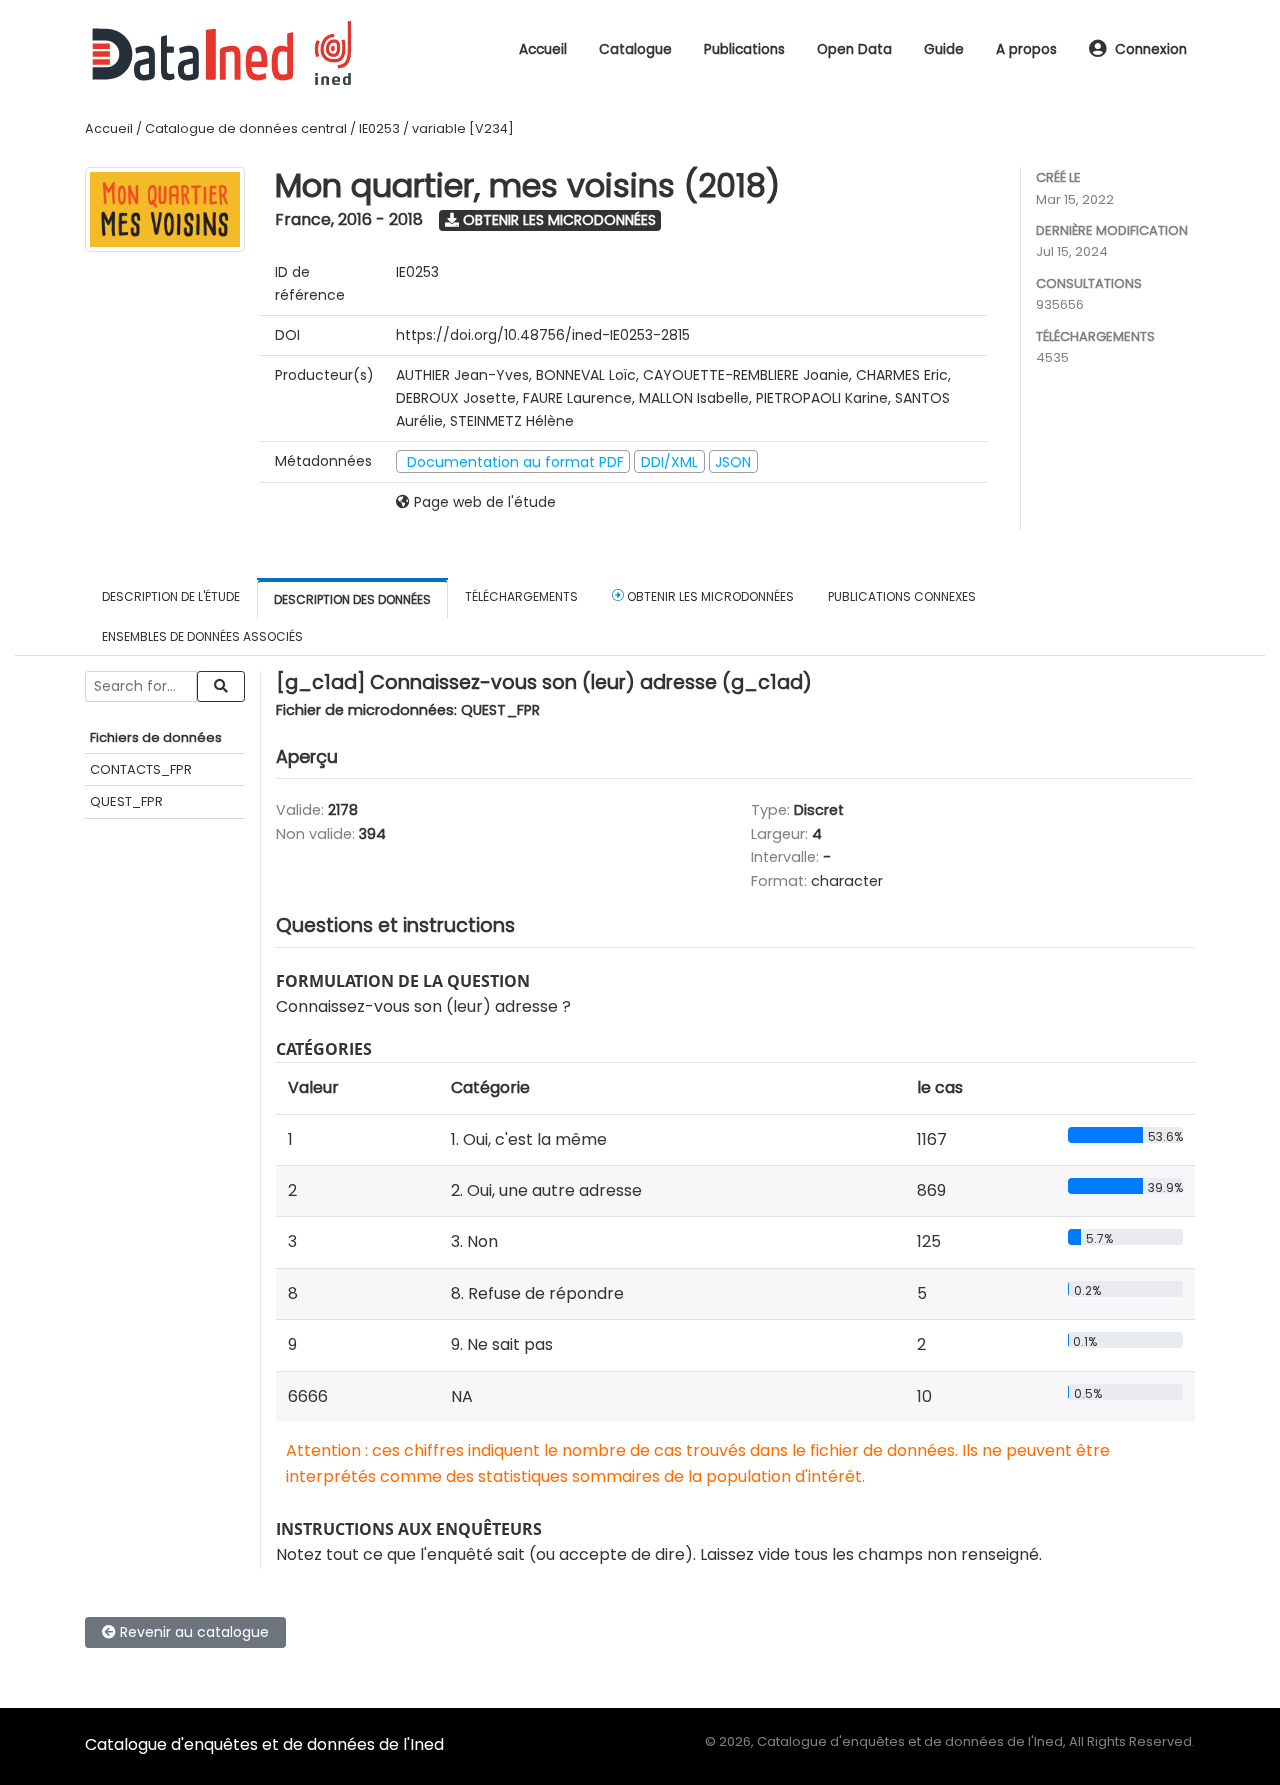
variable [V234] (463, 128)
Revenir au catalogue (192, 1632)
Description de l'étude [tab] (171, 596)
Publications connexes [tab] (902, 596)
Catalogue (635, 49)
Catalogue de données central (246, 128)
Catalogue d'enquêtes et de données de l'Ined (264, 1744)
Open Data (854, 49)
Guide (944, 49)
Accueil (543, 49)
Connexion (1151, 49)
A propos (1026, 49)
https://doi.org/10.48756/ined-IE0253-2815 (543, 335)
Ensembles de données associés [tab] (202, 636)
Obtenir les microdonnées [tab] (709, 596)
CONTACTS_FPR (141, 769)
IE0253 (379, 128)
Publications (744, 49)
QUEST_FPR (126, 801)
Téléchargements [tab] (521, 596)
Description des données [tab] (352, 599)
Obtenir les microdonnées (557, 220)
